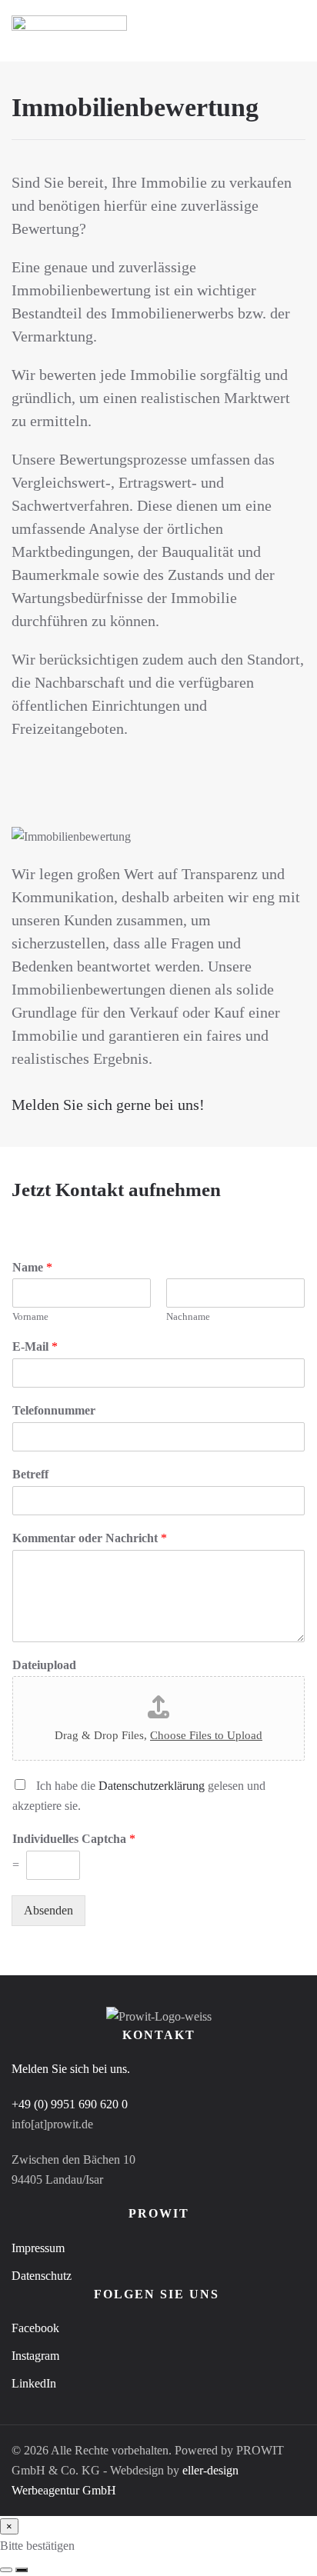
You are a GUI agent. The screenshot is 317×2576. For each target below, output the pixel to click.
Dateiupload (44, 1665)
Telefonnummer (54, 1410)
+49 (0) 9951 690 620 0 (70, 2104)
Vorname (30, 1316)
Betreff (30, 1474)
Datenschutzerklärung (152, 1786)
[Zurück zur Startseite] (69, 31)
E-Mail (35, 1346)
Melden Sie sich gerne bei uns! (108, 1105)
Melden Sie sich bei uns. (71, 2069)
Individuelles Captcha (74, 1839)
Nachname (188, 1316)
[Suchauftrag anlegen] (22, 2570)
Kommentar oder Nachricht (90, 1538)
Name (32, 1267)
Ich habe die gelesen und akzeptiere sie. (139, 1796)
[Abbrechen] (6, 2570)
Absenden (48, 1910)
